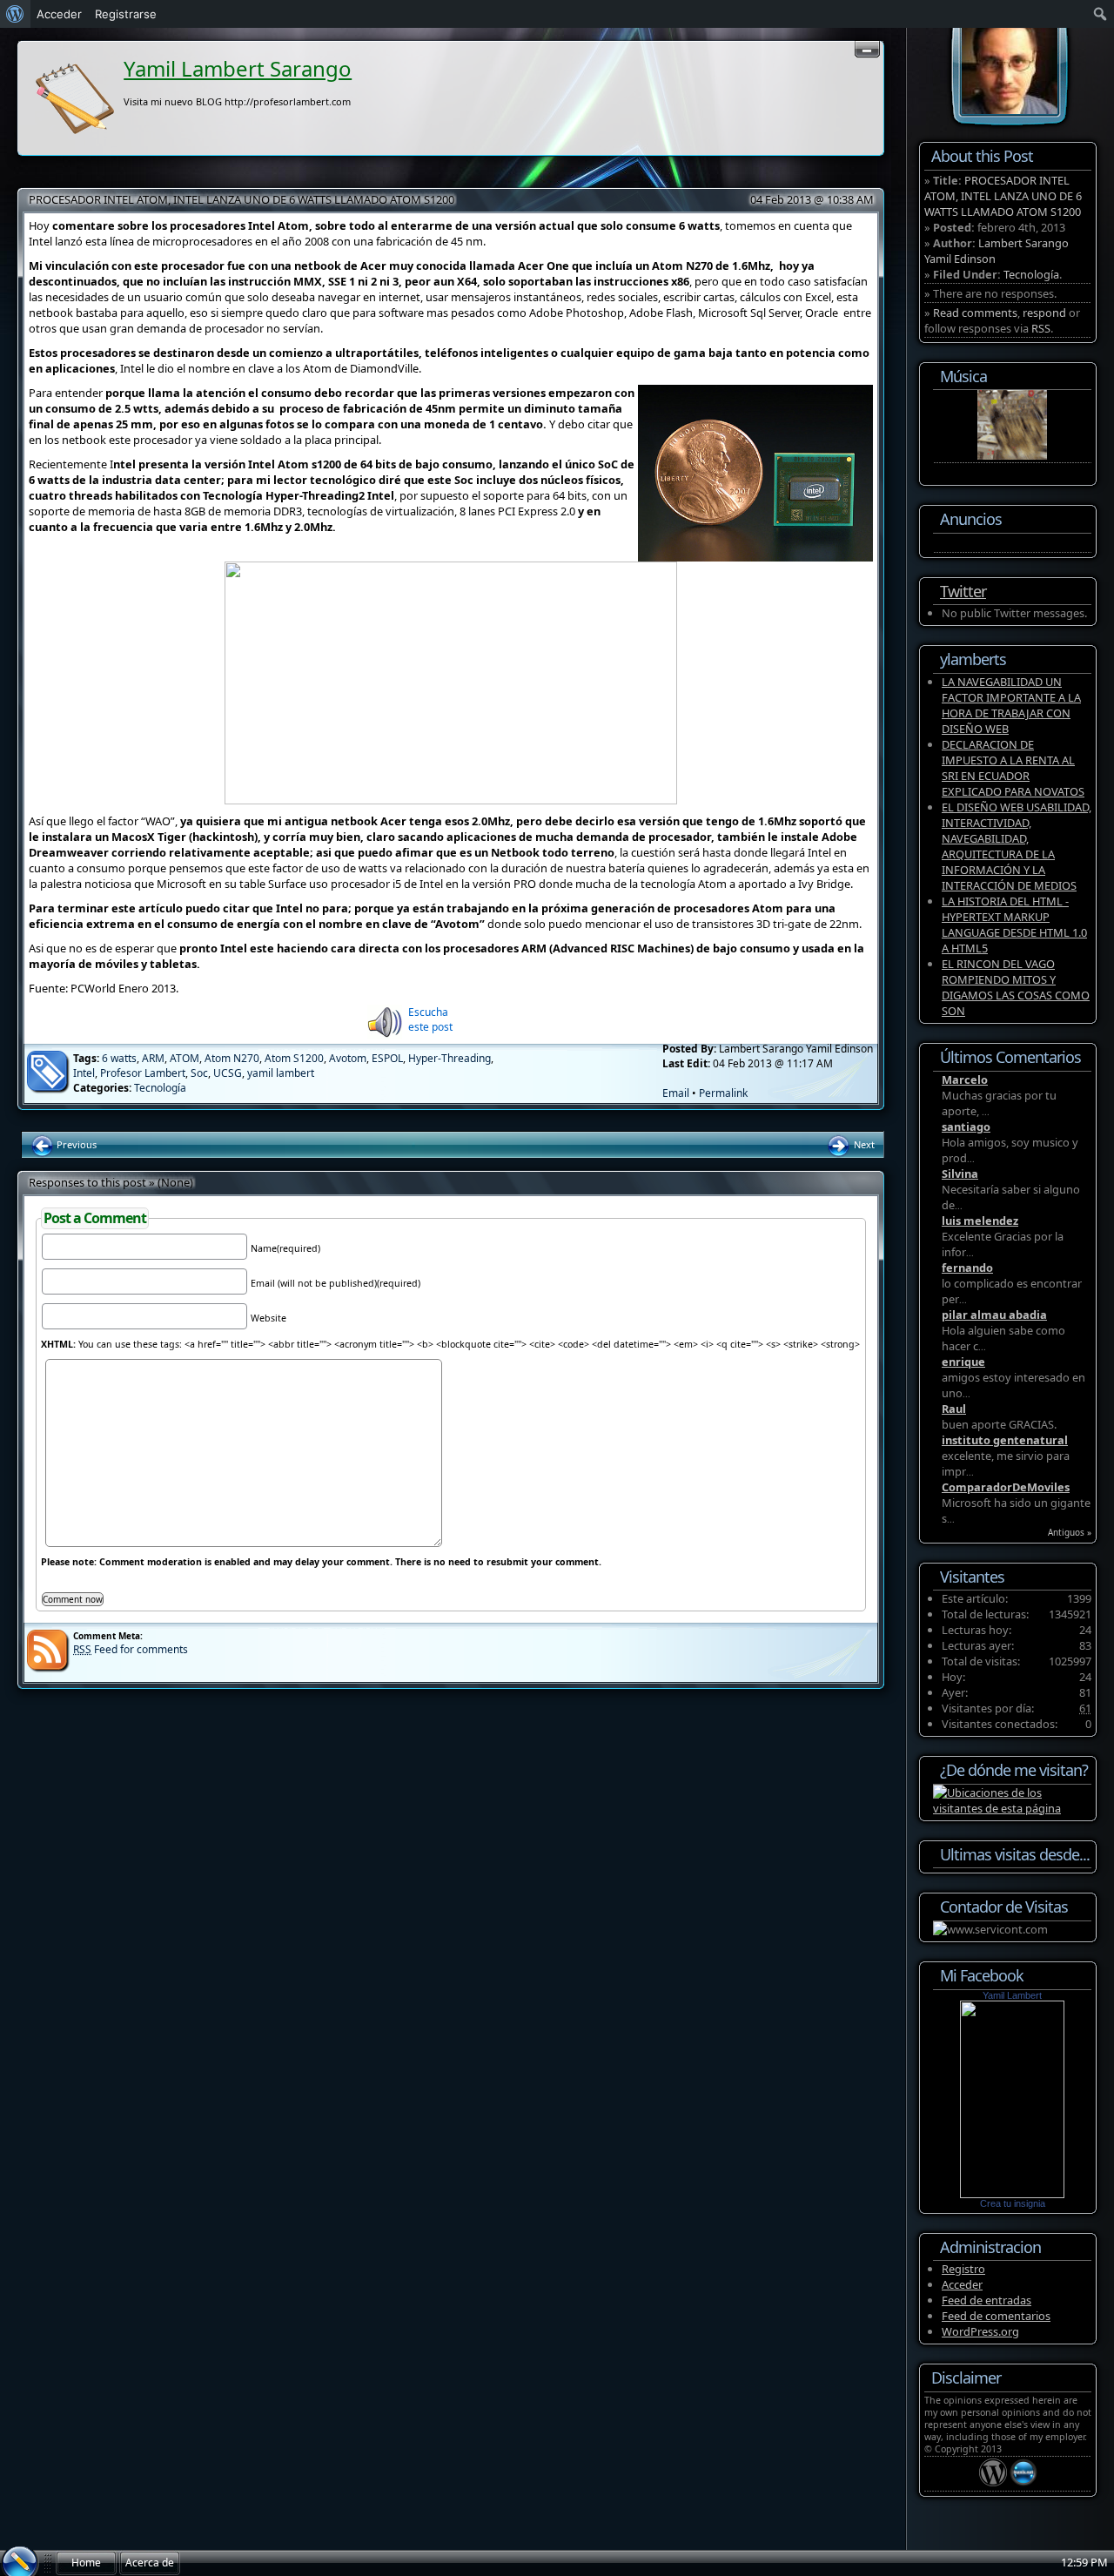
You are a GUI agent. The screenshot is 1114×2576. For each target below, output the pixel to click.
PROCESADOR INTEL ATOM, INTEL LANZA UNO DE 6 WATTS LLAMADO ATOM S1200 (242, 199)
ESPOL (387, 1058)
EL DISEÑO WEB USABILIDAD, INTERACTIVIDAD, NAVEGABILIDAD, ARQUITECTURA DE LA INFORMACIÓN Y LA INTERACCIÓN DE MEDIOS (1017, 846)
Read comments (975, 313)
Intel (84, 1073)
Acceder (962, 2284)
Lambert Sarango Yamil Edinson (997, 251)
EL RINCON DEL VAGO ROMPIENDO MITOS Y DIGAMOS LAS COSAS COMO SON (1016, 987)
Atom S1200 (294, 1058)
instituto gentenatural (1005, 1440)
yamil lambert (281, 1073)
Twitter (963, 591)
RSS (1041, 328)
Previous (75, 1144)
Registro (963, 2269)
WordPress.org (980, 2331)
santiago (966, 1127)
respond (1044, 313)
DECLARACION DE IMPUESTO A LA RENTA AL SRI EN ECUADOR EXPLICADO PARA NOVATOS (1013, 768)
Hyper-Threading (450, 1058)
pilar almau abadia (994, 1315)
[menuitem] (15, 14)
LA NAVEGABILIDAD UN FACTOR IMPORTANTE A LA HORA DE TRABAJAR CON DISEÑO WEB (1011, 705)
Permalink (723, 1093)
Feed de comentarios (996, 2316)
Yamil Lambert (1012, 1995)
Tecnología (160, 1088)
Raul (954, 1409)
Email (676, 1093)
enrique (963, 1362)
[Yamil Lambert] (1012, 2194)
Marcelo (965, 1079)
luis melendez (980, 1221)
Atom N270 (232, 1058)
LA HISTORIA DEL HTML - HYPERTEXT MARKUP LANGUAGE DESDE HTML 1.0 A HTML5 (1014, 925)
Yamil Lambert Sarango (238, 68)
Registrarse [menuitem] (126, 14)
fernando (967, 1268)
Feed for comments (131, 1649)
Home (86, 2563)
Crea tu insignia (1013, 2203)
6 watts (119, 1058)
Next (863, 1144)
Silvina (960, 1174)
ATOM (185, 1058)
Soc (199, 1073)
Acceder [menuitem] (59, 14)
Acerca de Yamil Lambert (150, 2566)
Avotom (348, 1058)
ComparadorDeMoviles (1006, 1487)
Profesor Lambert (143, 1073)
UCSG (228, 1073)
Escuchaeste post (430, 1019)
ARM (153, 1058)
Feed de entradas (986, 2300)
